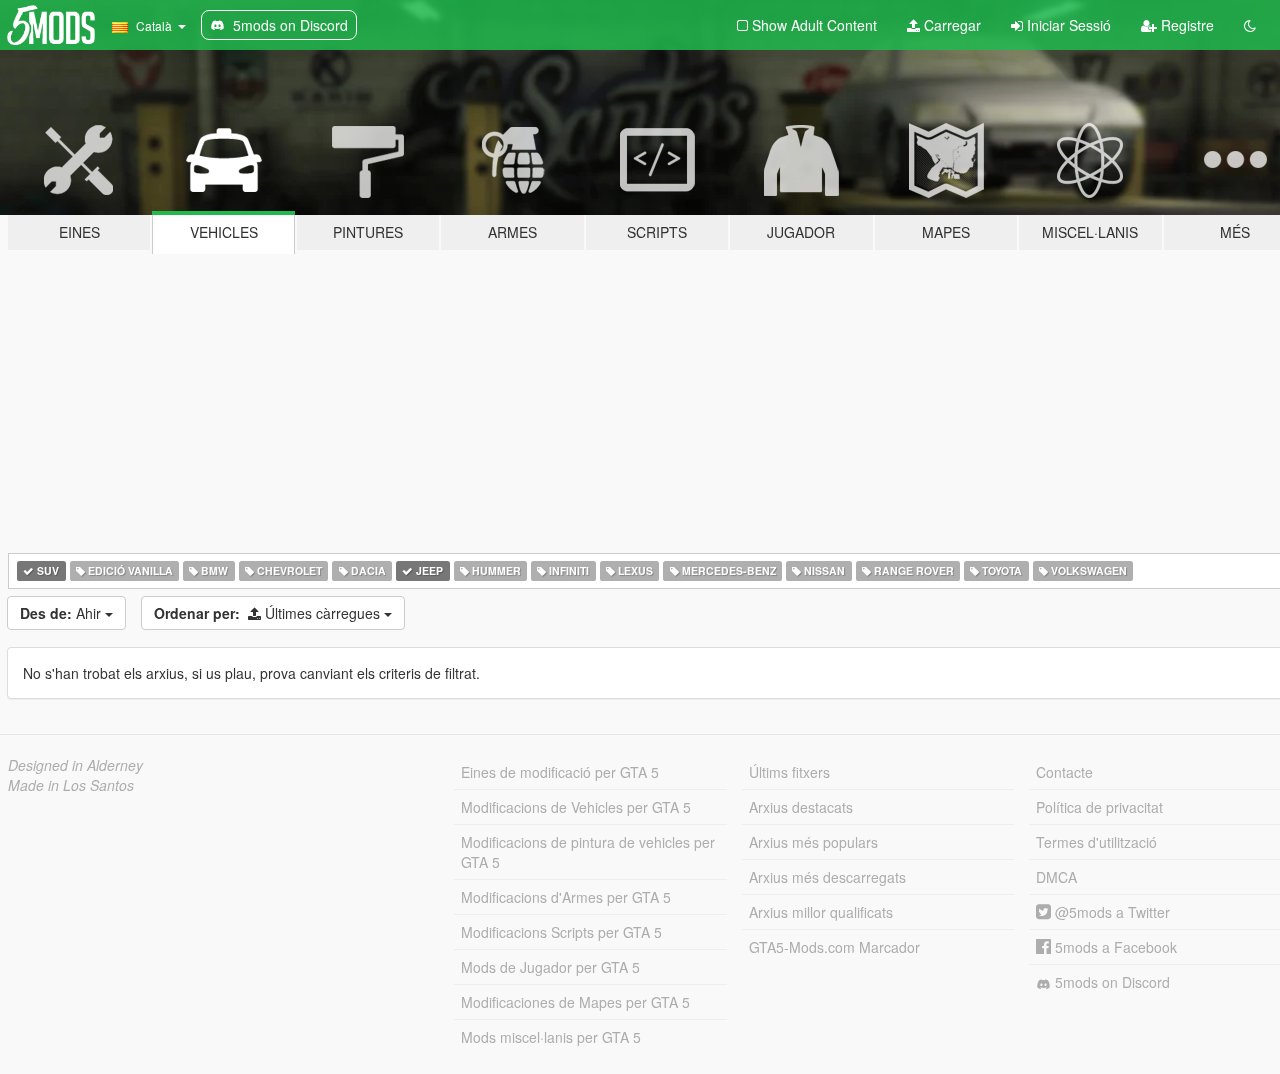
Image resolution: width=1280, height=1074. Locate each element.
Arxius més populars (813, 842)
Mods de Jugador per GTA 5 (550, 967)
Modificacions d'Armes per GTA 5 (566, 897)
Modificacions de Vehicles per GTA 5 (576, 807)
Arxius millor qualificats (821, 912)
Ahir (62, 613)
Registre (1185, 25)
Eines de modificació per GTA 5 (560, 772)
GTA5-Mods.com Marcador (834, 947)
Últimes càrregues (269, 613)
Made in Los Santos (71, 785)
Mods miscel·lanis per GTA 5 (551, 1037)
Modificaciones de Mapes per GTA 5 (575, 1002)
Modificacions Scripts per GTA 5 (561, 932)
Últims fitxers (789, 772)
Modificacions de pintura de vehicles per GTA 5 (588, 852)
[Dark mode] (1250, 25)
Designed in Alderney (75, 765)
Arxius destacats (801, 807)
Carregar (950, 25)
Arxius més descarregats (827, 877)
